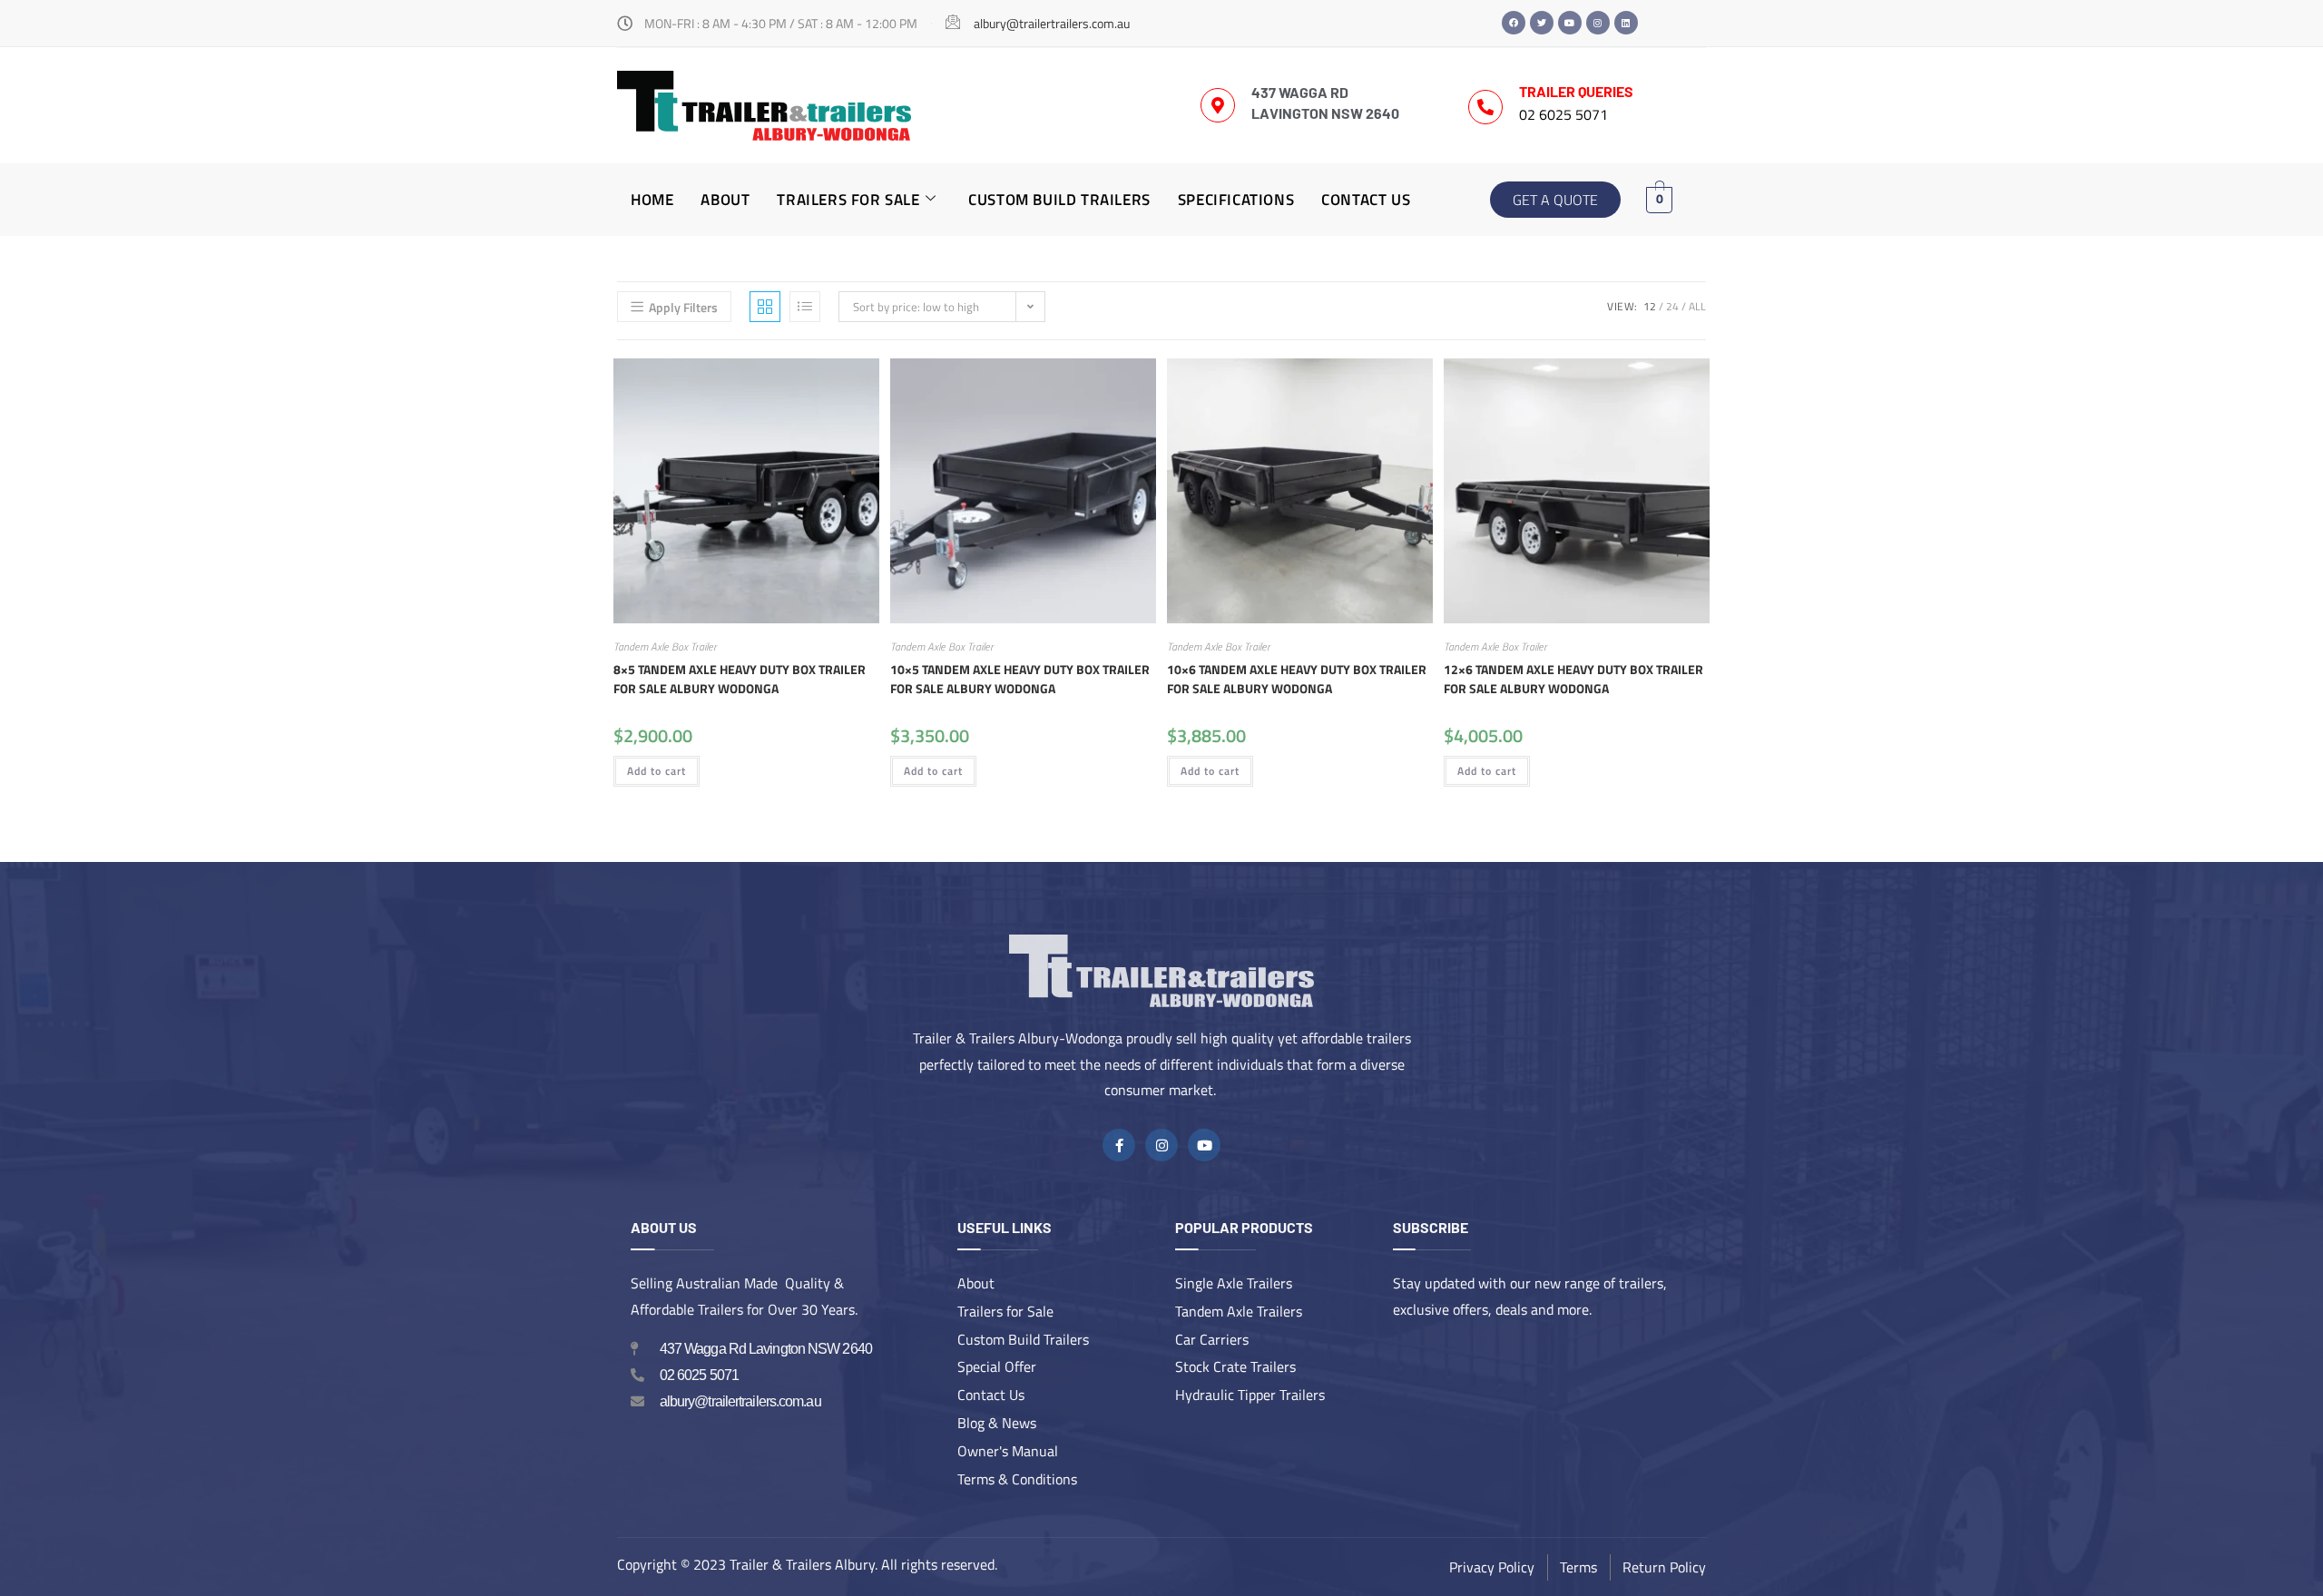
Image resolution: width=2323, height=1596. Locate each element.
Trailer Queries (1576, 91)
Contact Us (1366, 200)
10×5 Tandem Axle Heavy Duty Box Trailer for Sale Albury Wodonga (1020, 679)
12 (1650, 306)
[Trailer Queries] (1485, 107)
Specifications (1236, 200)
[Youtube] (1570, 23)
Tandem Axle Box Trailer (665, 646)
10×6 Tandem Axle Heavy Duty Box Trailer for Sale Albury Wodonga (1297, 679)
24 (1672, 306)
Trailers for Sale (848, 200)
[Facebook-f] (1119, 1145)
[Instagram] (1598, 23)
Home (652, 200)
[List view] (805, 307)
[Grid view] (765, 307)
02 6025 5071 (1563, 114)
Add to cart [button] (657, 771)
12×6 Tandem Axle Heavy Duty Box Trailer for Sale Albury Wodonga (1573, 679)
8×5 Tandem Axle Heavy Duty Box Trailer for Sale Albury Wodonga (740, 679)
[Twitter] (1542, 23)
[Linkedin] (1626, 23)
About (725, 200)
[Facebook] (1514, 23)
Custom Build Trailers (1059, 200)
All (1697, 306)
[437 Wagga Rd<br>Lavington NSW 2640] (1218, 105)
